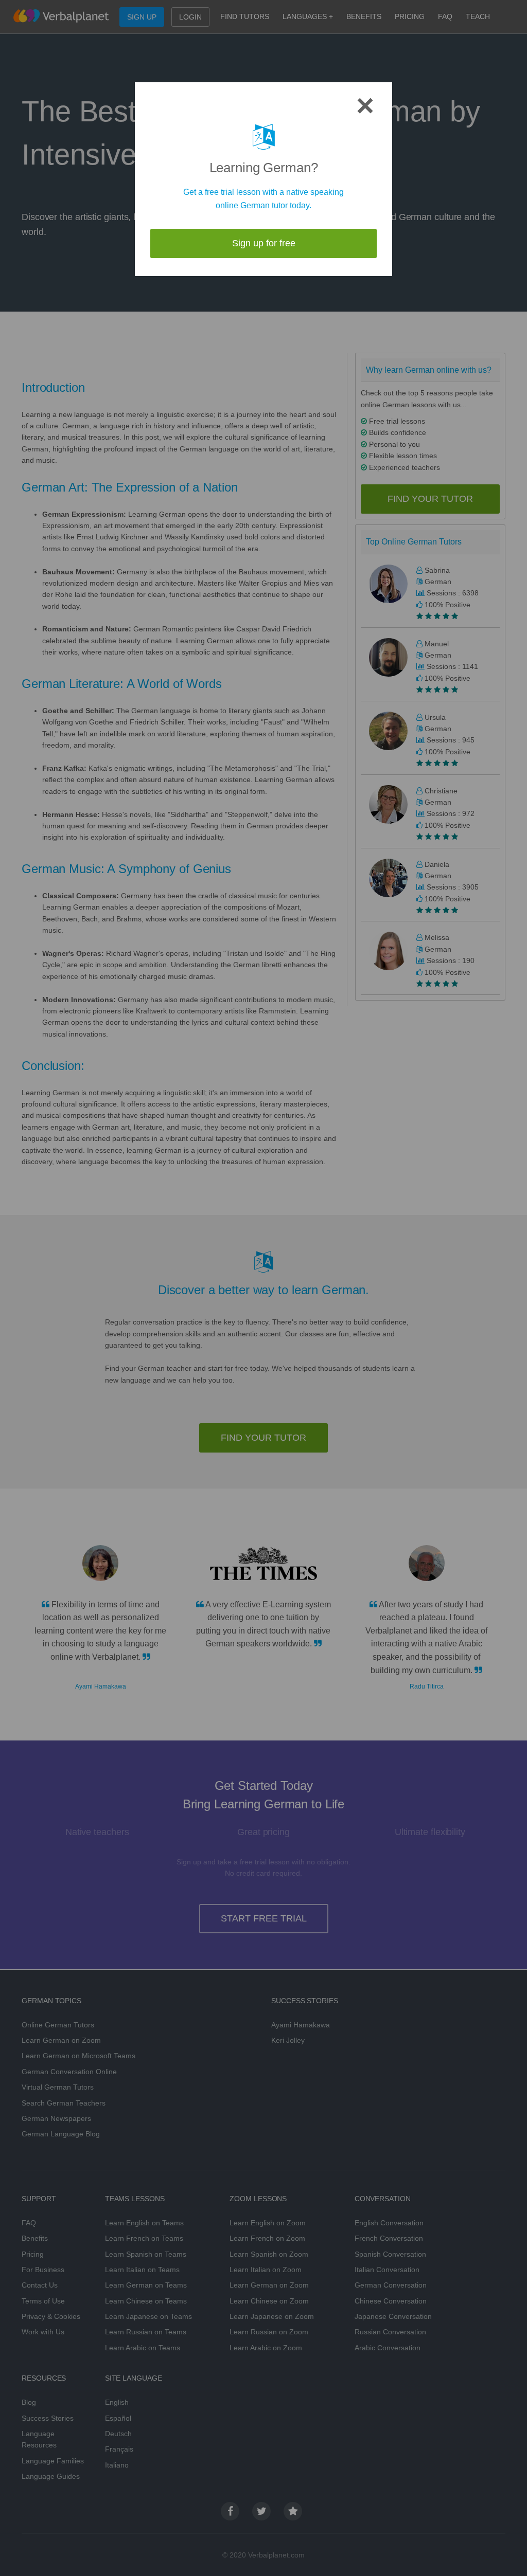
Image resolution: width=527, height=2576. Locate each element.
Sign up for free (264, 243)
